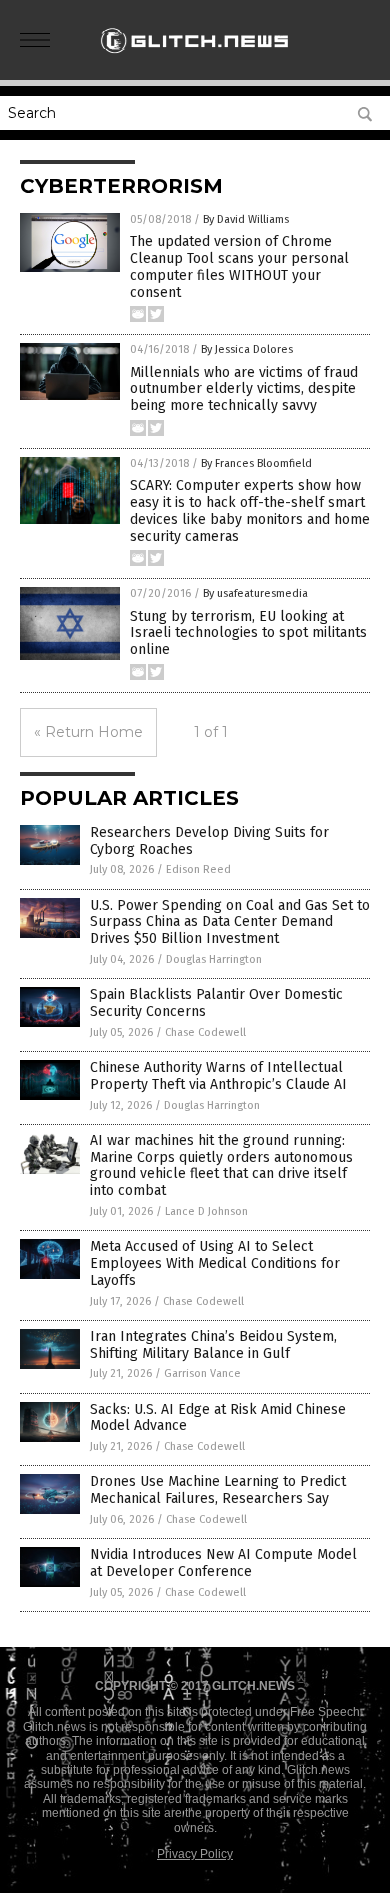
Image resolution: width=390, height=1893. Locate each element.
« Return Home (88, 732)
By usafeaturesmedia (255, 593)
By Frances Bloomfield (256, 463)
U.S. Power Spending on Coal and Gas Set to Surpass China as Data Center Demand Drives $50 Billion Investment (230, 922)
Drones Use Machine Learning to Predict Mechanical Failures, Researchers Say (218, 1490)
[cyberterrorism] (195, 59)
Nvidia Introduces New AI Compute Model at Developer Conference (223, 1563)
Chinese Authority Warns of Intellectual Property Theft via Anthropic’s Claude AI (218, 1076)
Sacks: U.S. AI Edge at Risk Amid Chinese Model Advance (218, 1418)
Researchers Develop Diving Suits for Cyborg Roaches (209, 841)
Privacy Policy (195, 1854)
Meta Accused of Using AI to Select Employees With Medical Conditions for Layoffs (215, 1263)
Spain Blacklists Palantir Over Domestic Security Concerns (216, 1003)
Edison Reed (198, 869)
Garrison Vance (202, 1373)
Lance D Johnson (206, 1211)
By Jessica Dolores (247, 349)
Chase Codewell (205, 1032)
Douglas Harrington (214, 959)
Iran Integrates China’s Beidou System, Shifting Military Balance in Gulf (213, 1345)
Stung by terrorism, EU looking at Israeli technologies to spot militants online (248, 633)
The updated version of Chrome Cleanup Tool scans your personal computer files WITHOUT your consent (239, 266)
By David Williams (246, 219)
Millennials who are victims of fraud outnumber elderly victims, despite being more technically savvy (244, 389)
